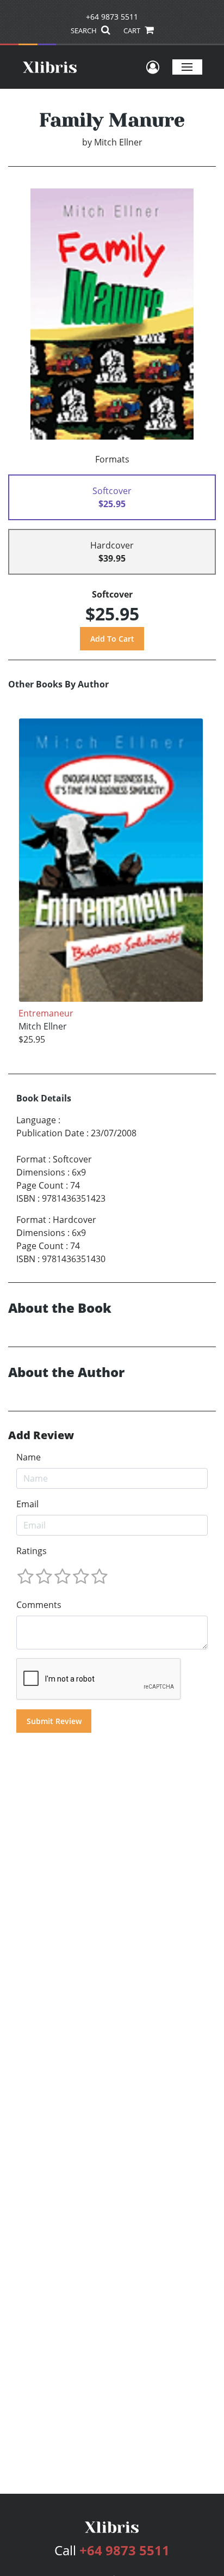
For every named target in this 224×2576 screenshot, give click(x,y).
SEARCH (85, 31)
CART (133, 31)
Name (29, 1457)
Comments (39, 1605)
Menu (187, 67)
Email (27, 1504)
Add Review (41, 1435)
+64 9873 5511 (112, 17)
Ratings (32, 1551)
